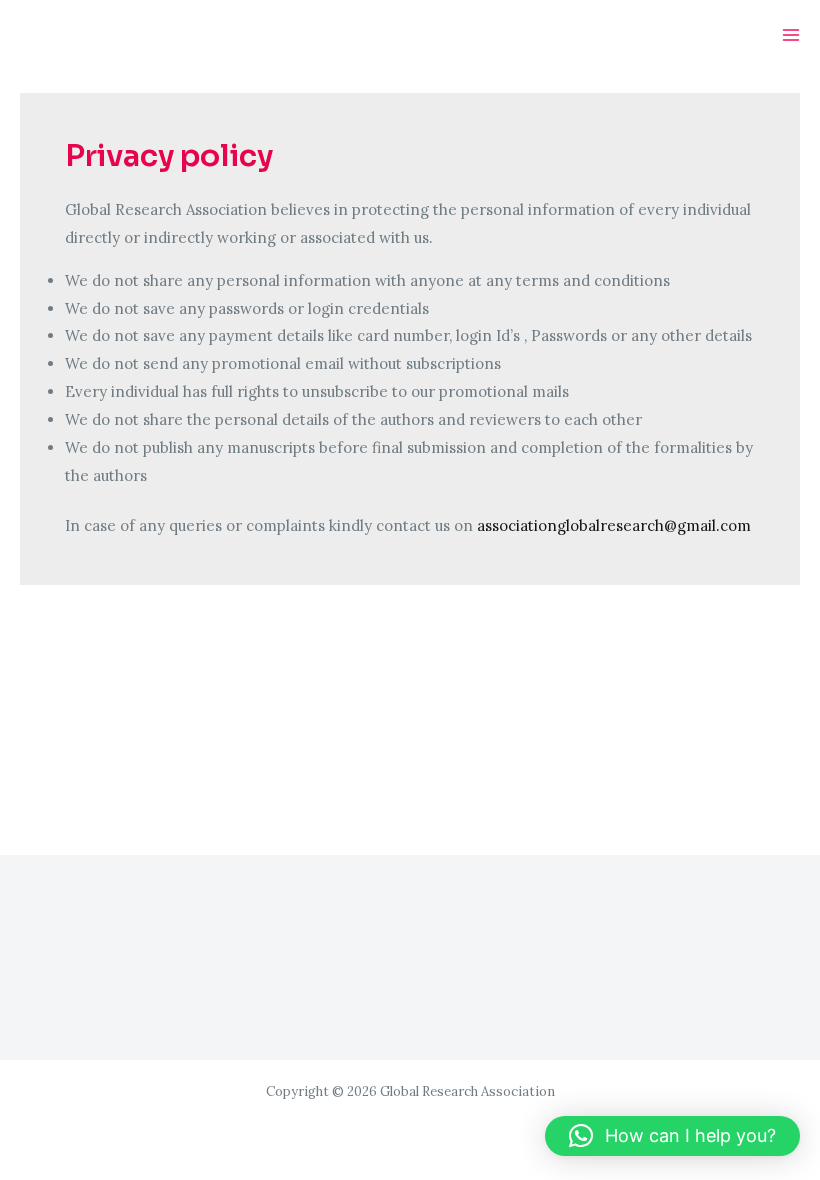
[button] (672, 1136)
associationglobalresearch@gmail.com (614, 525)
